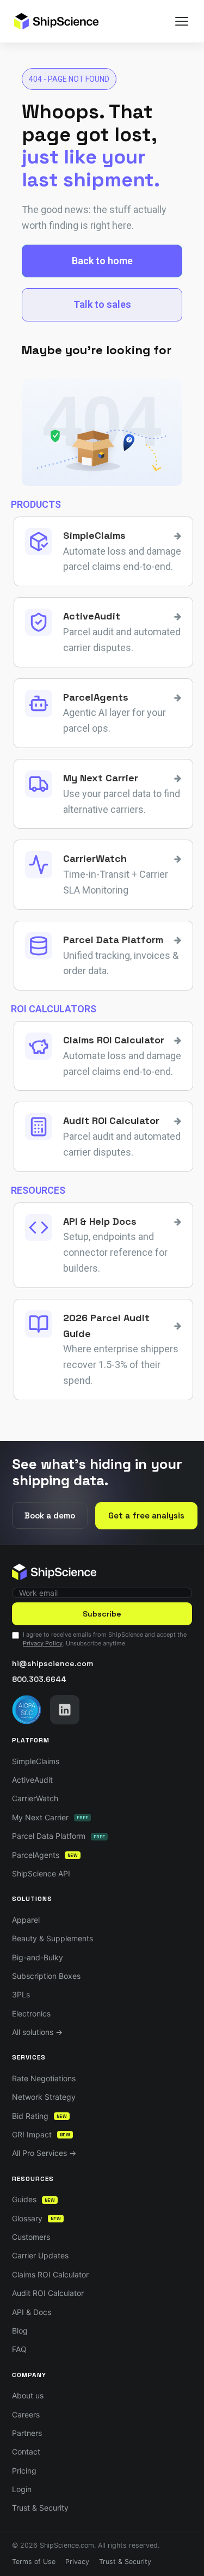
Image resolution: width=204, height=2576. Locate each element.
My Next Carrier (50, 1817)
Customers (31, 2237)
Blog (20, 2331)
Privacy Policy (43, 1643)
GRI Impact (41, 2134)
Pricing (24, 2471)
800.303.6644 (39, 1679)
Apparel (26, 1920)
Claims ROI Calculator (50, 2274)
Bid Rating (39, 2116)
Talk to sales (102, 304)
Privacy (77, 2562)
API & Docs (32, 2312)
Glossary (36, 2218)
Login (22, 2489)
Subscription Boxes (46, 1976)
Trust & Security (40, 2508)
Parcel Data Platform (58, 1836)
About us (28, 2395)
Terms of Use (34, 2562)
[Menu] (182, 21)
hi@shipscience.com (52, 1663)
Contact (26, 2452)
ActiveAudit (32, 1780)
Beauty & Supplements (52, 1938)
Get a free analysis (146, 1515)
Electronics (31, 2013)
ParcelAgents (45, 1855)
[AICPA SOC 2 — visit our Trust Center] (27, 1710)
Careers (26, 2414)
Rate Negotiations (44, 2078)
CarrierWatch (35, 1798)
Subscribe (102, 1614)
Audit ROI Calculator (48, 2293)
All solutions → (37, 2032)
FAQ (19, 2349)
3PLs (21, 1994)
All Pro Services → (44, 2153)
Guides (33, 2199)
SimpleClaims (36, 1761)
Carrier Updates (40, 2255)
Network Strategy (44, 2097)
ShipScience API (41, 1873)
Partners (27, 2433)
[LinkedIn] (65, 1710)
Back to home (102, 261)
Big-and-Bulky (38, 1957)
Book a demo (50, 1515)
